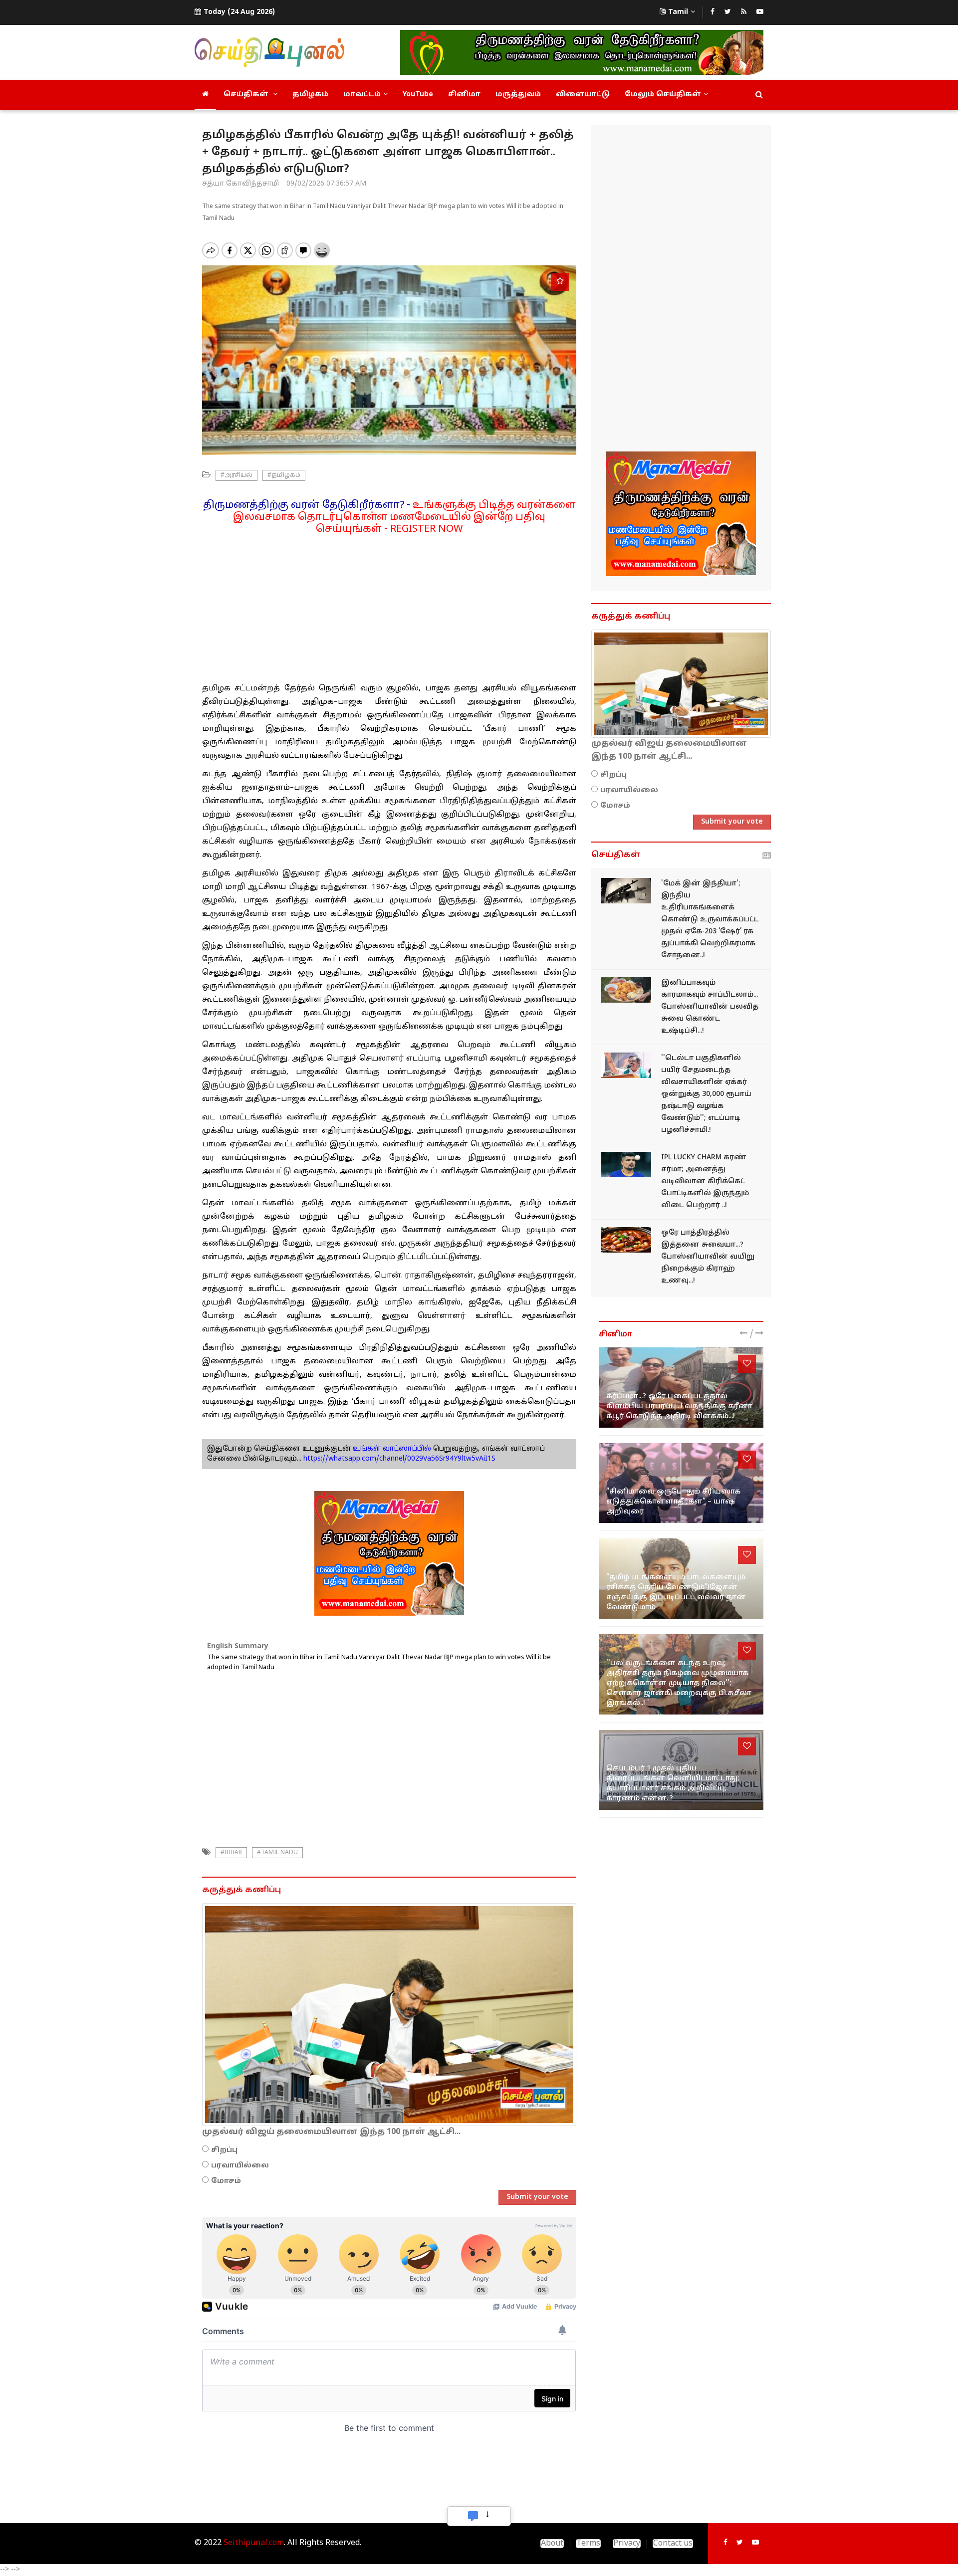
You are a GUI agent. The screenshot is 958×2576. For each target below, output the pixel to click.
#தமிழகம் (284, 475)
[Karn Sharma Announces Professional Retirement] (626, 1165)
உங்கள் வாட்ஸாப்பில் (391, 1449)
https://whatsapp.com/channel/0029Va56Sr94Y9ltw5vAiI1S (399, 1459)
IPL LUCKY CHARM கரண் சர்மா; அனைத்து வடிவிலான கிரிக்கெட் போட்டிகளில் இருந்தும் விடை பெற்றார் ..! (705, 1181)
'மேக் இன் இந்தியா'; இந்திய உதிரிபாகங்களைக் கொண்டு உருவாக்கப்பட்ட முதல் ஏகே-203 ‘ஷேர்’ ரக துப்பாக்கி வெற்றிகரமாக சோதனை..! (710, 920)
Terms (588, 2544)
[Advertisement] (389, 605)
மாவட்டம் (362, 95)
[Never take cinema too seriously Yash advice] (681, 1483)
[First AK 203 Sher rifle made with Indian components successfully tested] (626, 891)
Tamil (678, 12)
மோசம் (226, 2181)
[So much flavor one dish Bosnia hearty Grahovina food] (626, 1240)
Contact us (673, 2544)
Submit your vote (537, 2197)
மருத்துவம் (518, 95)
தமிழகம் (310, 95)
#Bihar (231, 1853)
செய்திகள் (247, 95)
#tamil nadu (277, 1853)
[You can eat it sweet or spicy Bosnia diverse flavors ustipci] (626, 990)
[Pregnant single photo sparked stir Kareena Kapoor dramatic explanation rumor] (681, 1388)
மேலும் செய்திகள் (663, 95)
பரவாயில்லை (240, 2166)
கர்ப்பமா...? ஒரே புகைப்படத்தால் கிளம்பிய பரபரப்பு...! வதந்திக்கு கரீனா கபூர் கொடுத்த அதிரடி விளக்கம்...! (679, 1406)
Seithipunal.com (254, 2543)
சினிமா (464, 95)
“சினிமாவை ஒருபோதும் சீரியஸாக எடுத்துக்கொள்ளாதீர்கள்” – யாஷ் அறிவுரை (673, 1502)
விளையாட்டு (583, 95)
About (552, 2544)
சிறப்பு (224, 2150)
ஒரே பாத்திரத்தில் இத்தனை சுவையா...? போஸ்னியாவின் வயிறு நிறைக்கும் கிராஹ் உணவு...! (708, 1257)
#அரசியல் (237, 475)
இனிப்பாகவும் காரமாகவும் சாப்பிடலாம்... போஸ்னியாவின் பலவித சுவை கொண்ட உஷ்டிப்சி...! (710, 1007)
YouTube (418, 95)
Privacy (627, 2544)
